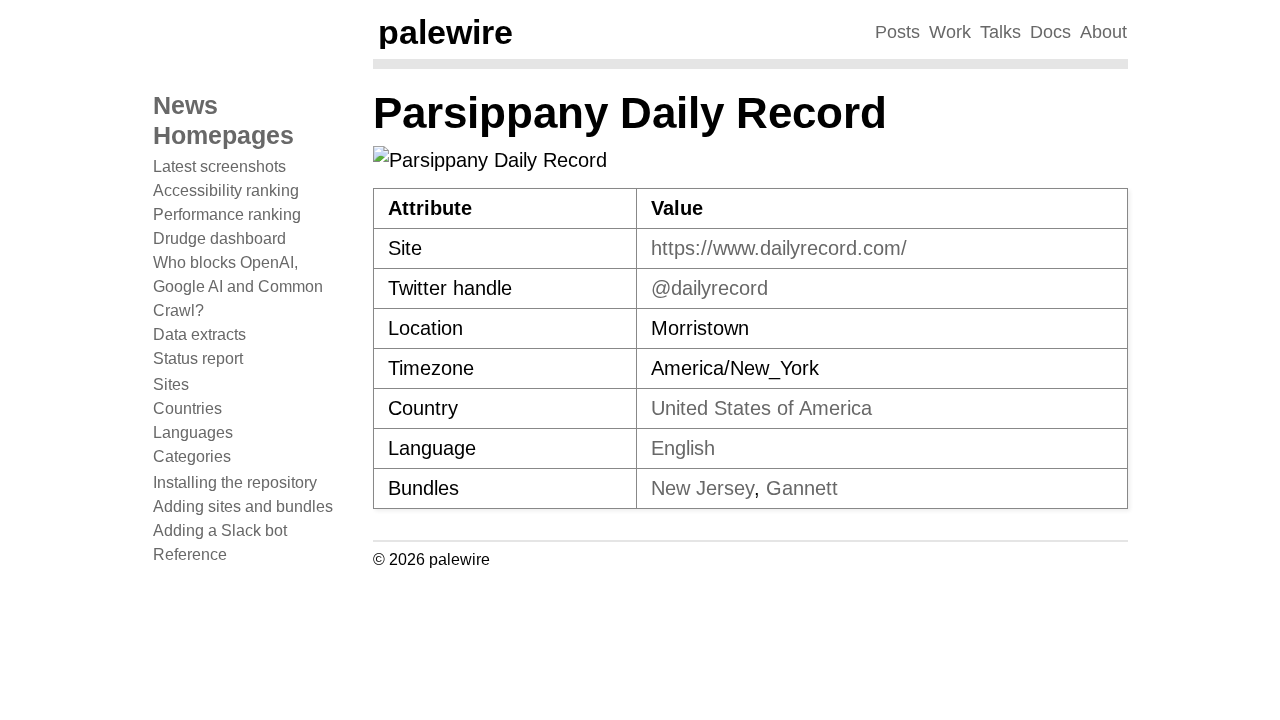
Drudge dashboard (219, 238)
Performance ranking (227, 214)
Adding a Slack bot (220, 530)
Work (950, 32)
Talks (1000, 32)
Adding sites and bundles (243, 506)
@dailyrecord (709, 288)
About (1103, 32)
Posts (897, 32)
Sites (171, 384)
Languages (193, 432)
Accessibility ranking (226, 190)
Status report (198, 358)
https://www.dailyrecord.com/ (779, 248)
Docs (1050, 32)
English (683, 448)
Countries (187, 408)
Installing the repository (235, 482)
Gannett (802, 488)
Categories (192, 456)
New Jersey (702, 488)
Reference (190, 554)
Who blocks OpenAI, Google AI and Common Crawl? (238, 286)
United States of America (761, 408)
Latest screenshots (219, 166)
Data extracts (199, 334)
